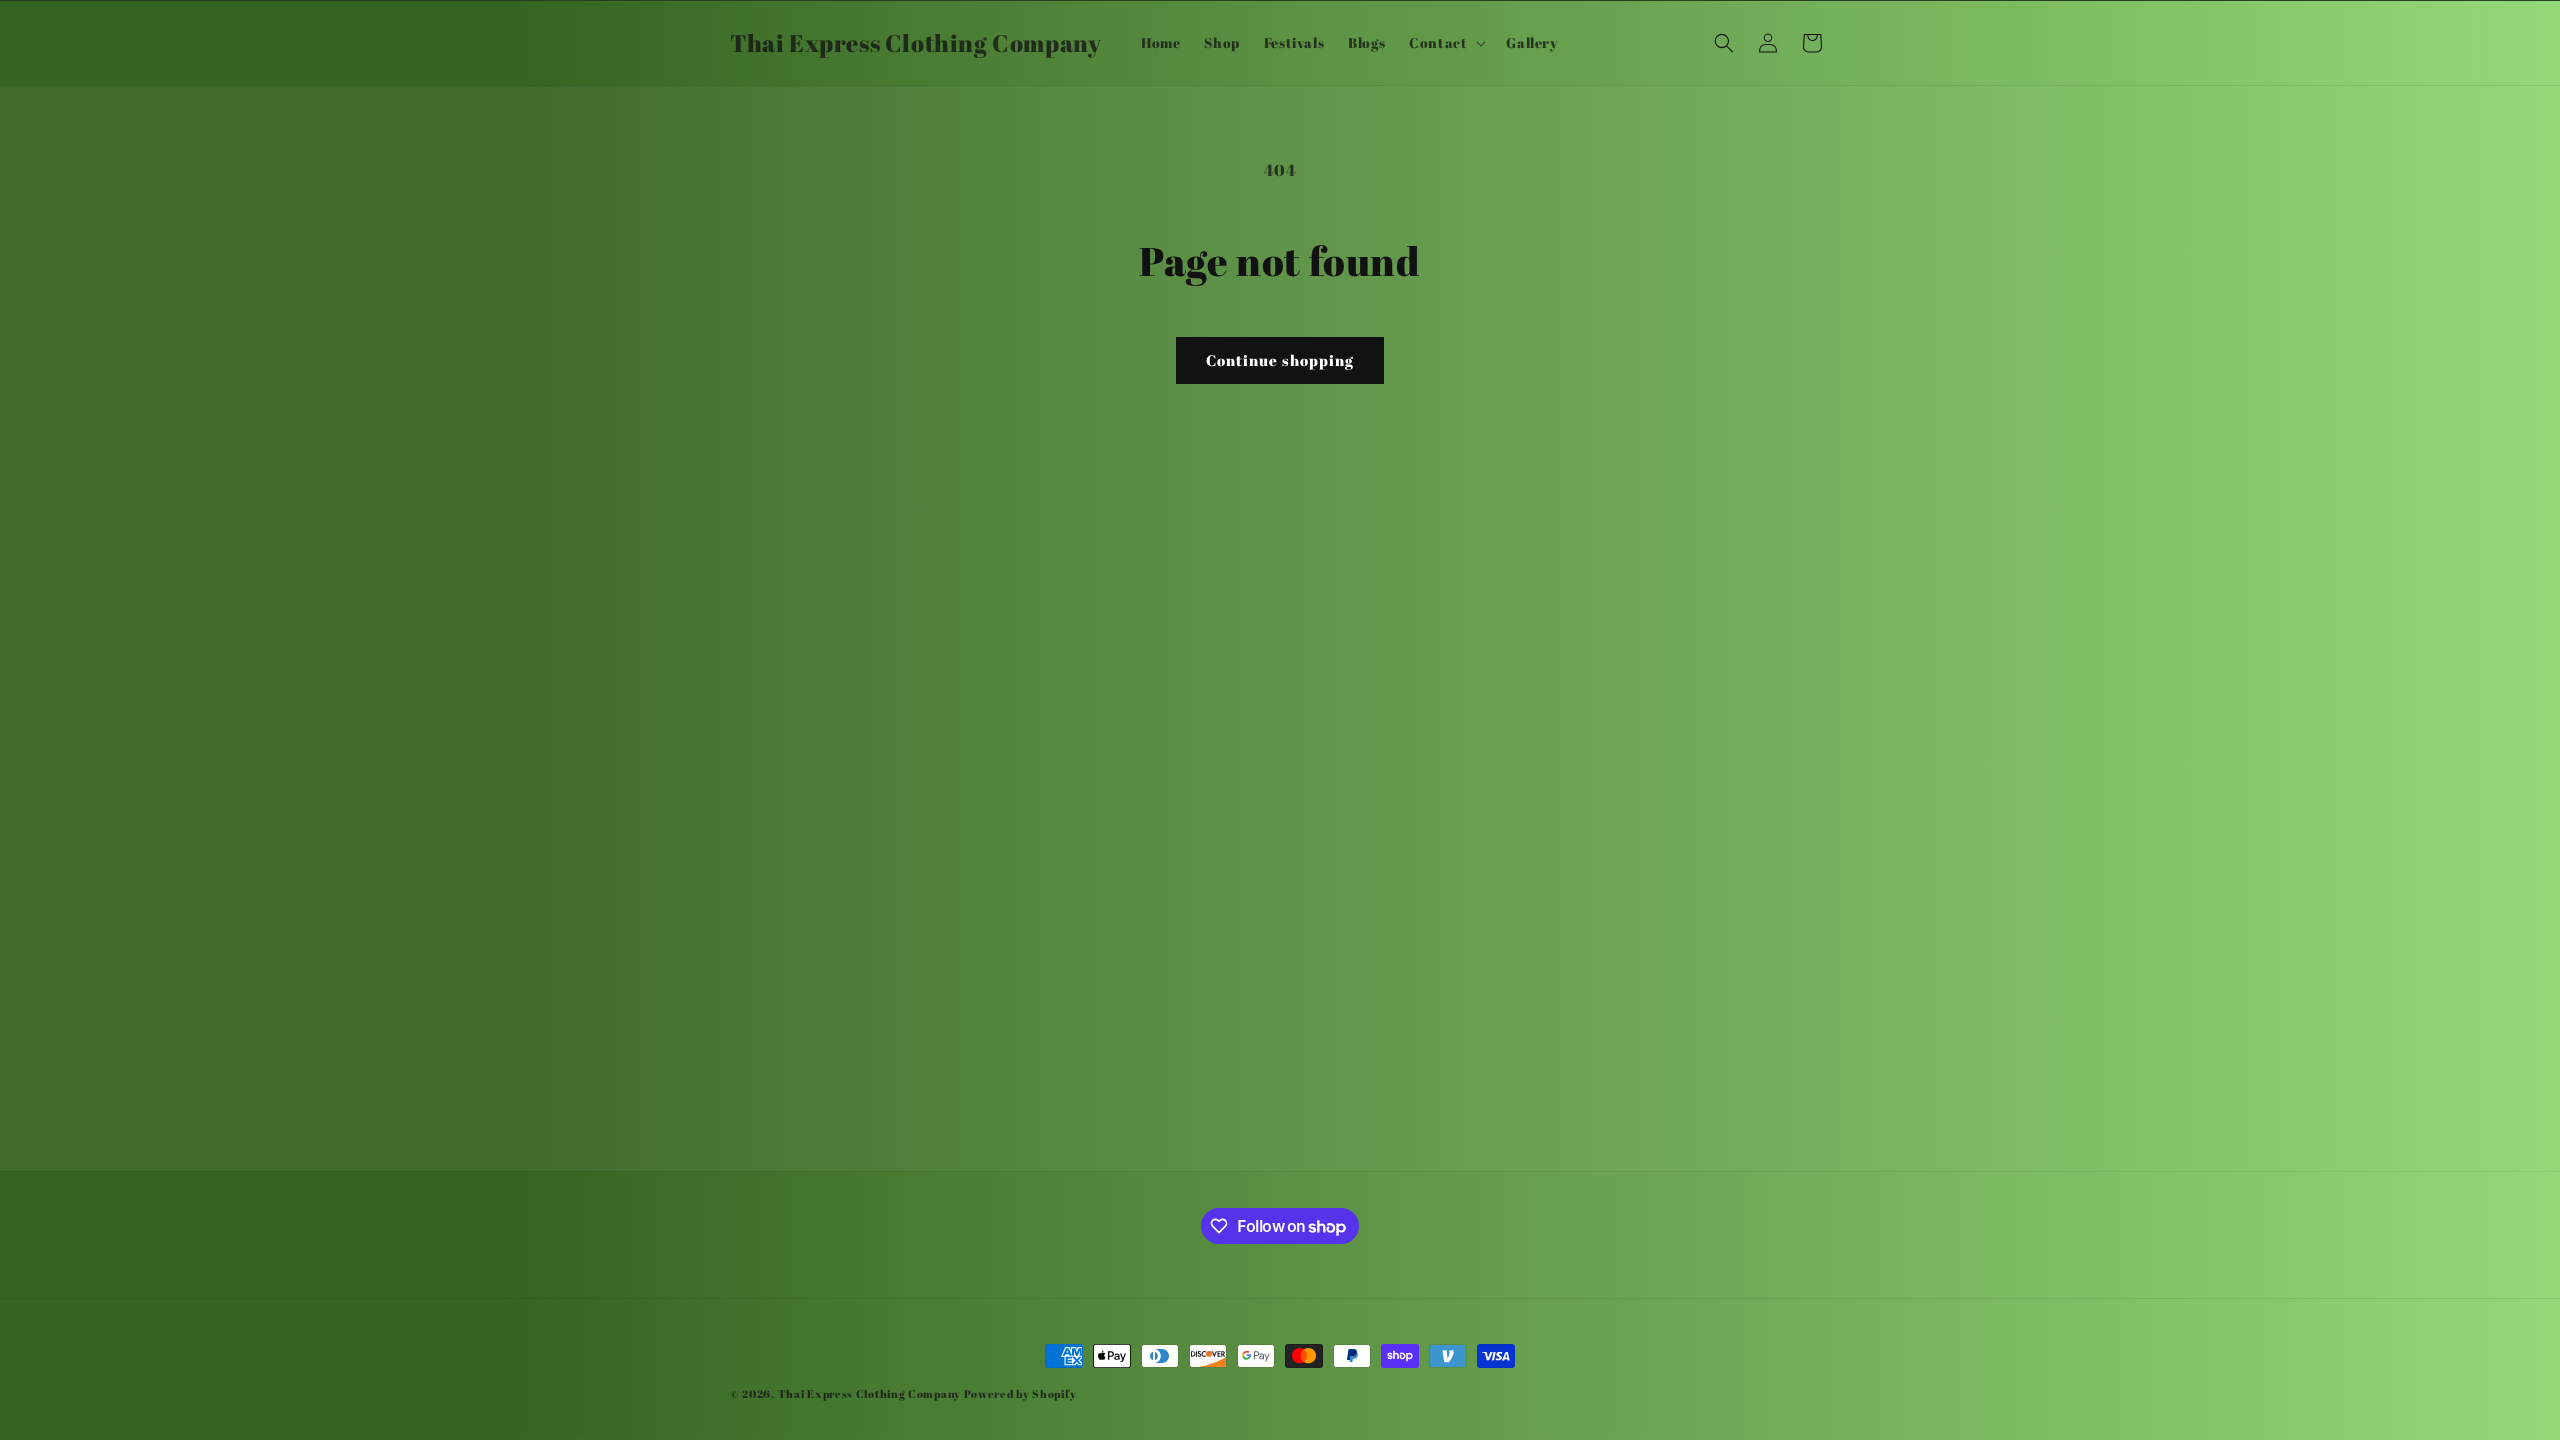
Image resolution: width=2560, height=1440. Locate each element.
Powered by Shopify (1020, 1393)
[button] (1445, 43)
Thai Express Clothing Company (871, 1393)
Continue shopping (1280, 360)
